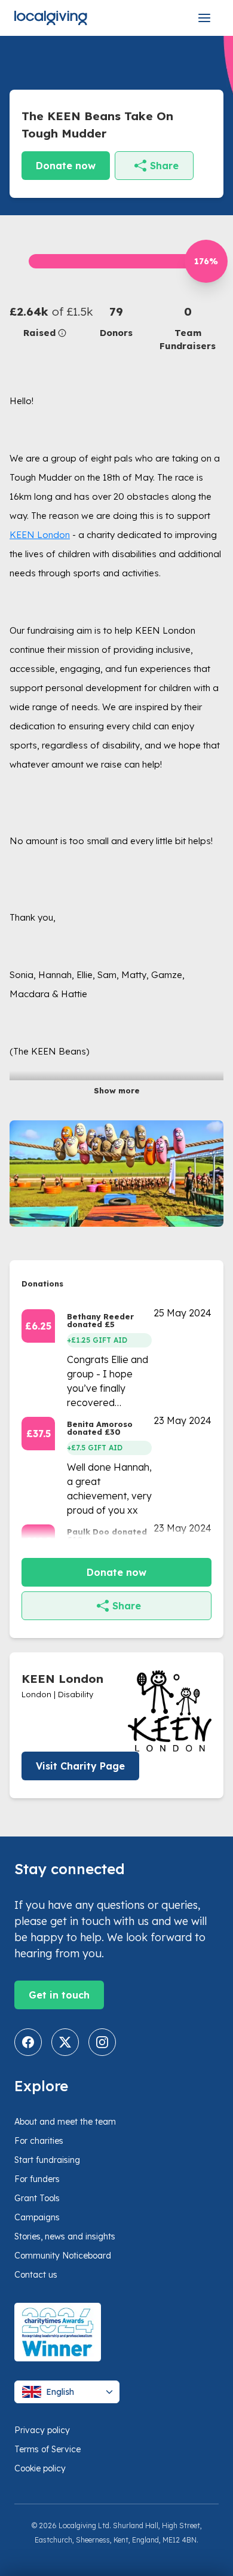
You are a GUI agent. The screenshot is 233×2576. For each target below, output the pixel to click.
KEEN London (40, 535)
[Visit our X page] (65, 2042)
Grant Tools (37, 2198)
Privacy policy (42, 2430)
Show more (117, 1090)
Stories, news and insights (65, 2236)
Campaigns (37, 2217)
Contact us (36, 2275)
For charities (39, 2141)
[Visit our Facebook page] (28, 2042)
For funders (37, 2179)
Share (164, 166)
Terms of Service (47, 2449)
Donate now (66, 166)
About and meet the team (65, 2122)
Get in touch (59, 1995)
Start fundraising (47, 2160)
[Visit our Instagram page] (102, 2042)
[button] (45, 321)
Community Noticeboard (63, 2256)
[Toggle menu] (204, 18)
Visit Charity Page (80, 1766)
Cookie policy (40, 2468)
